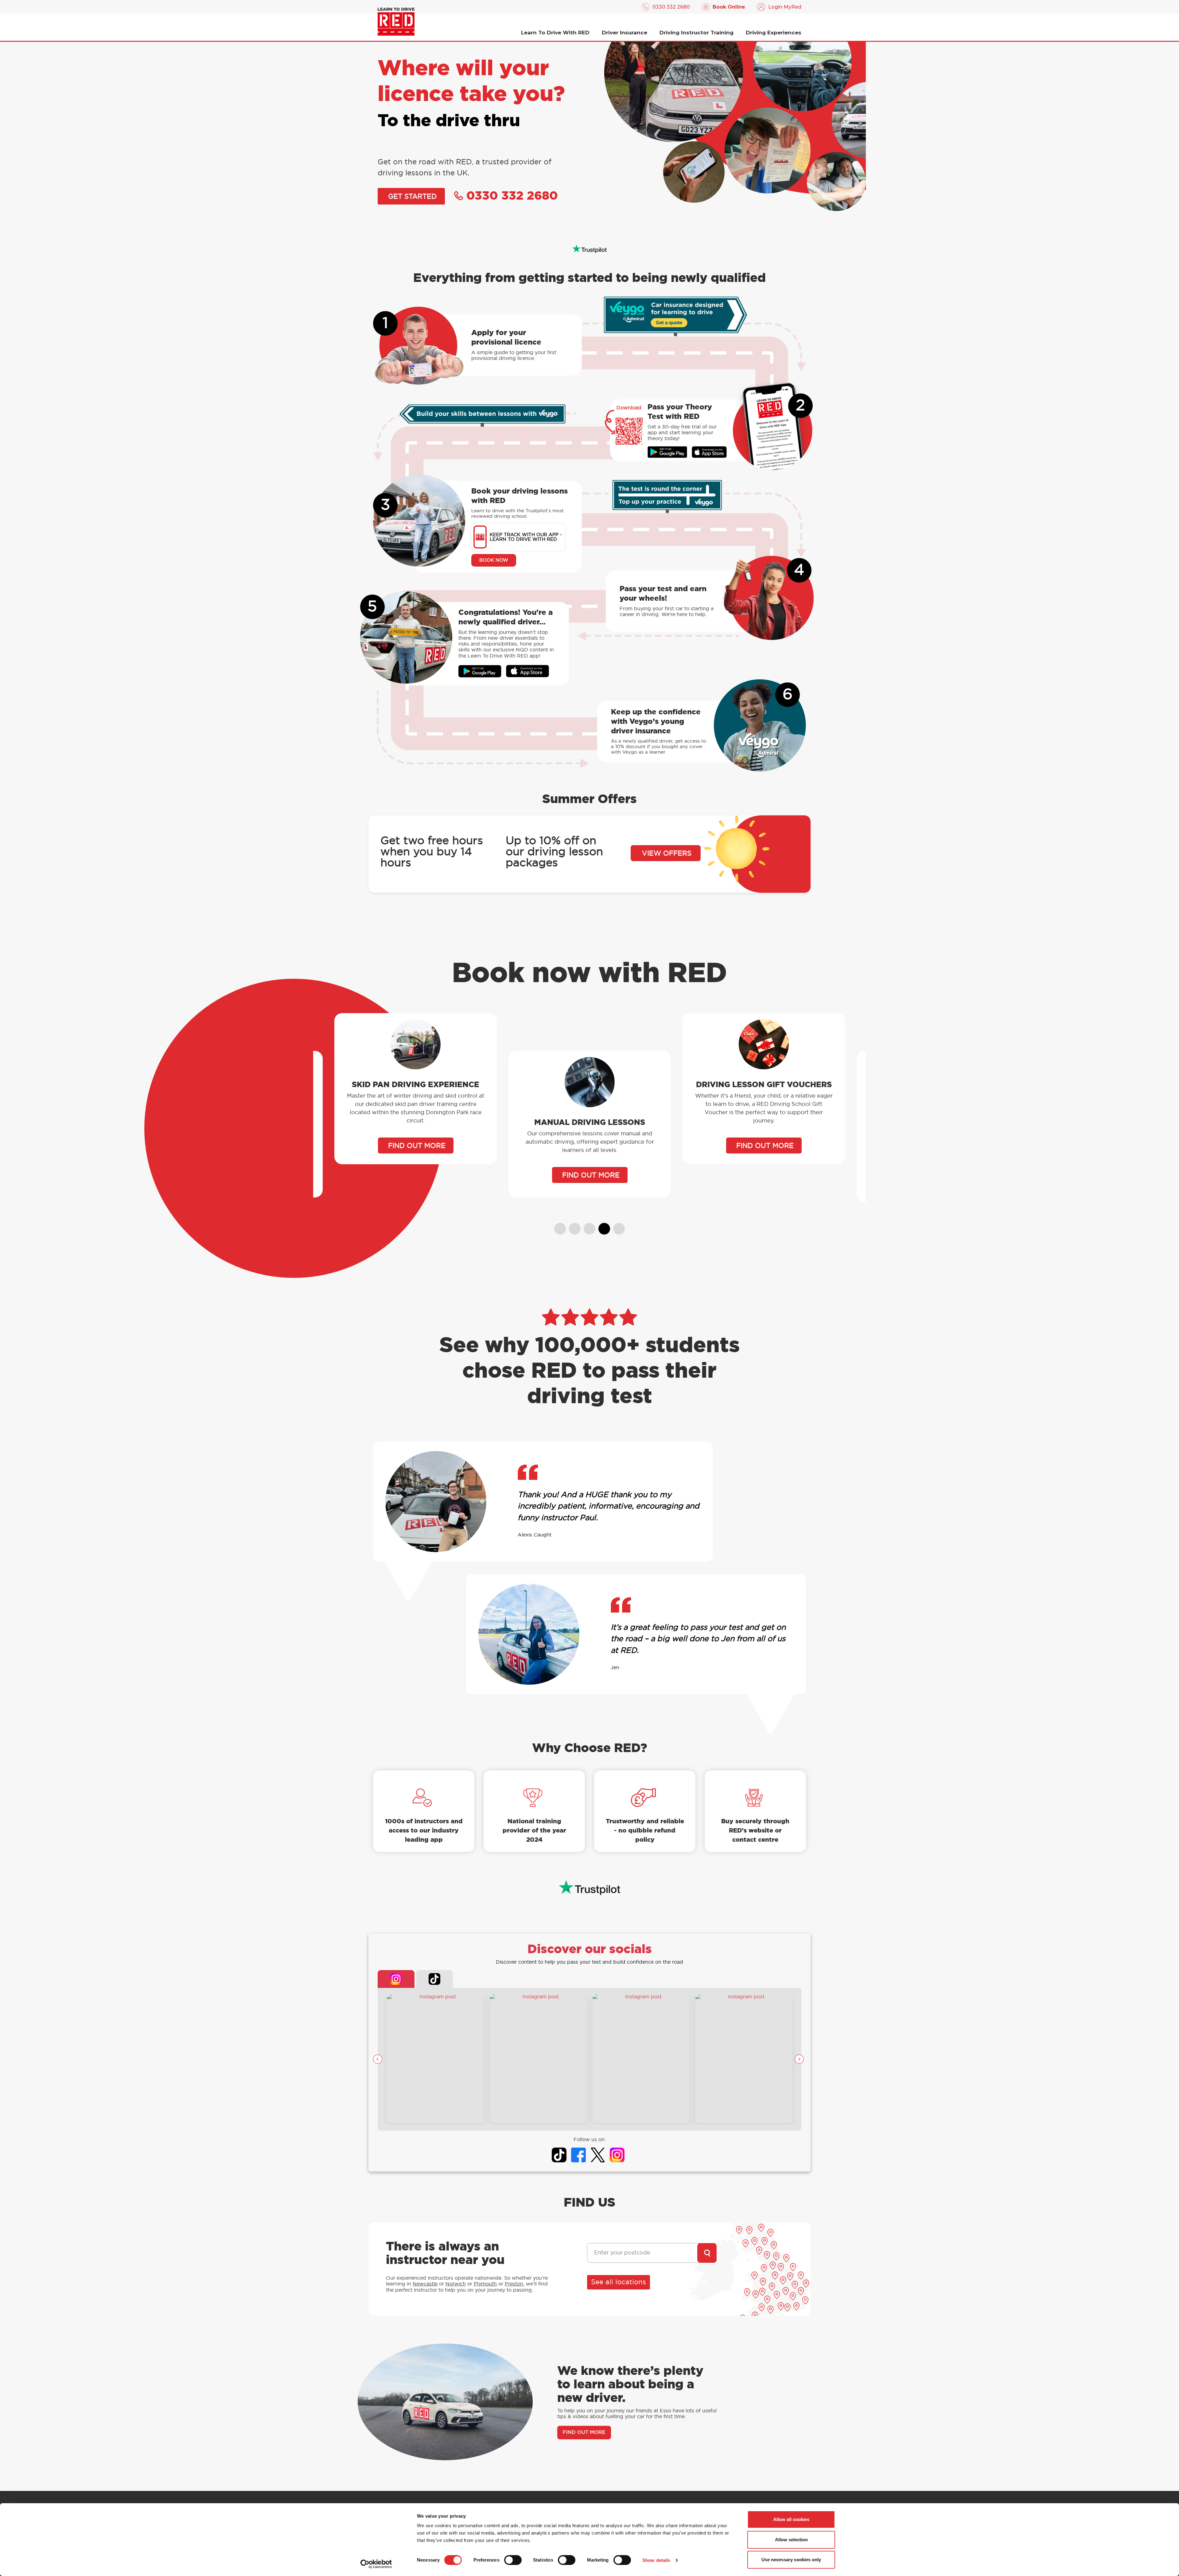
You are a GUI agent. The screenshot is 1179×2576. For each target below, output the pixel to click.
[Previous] (378, 2059)
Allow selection (791, 2540)
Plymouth (485, 2284)
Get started (412, 197)
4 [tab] (601, 1226)
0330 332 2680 (671, 7)
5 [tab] (616, 1226)
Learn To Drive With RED (555, 33)
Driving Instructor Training (697, 33)
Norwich (456, 2284)
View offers (667, 853)
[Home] (396, 22)
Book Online (729, 7)
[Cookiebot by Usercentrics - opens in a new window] (376, 2564)
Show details (656, 2560)
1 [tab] (557, 1226)
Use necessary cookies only (791, 2560)
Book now (494, 560)
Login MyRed (785, 7)
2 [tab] (572, 1226)
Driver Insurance (625, 33)
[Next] (799, 2059)
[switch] (513, 2560)
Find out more (417, 1175)
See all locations (619, 2282)
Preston (514, 2284)
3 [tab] (587, 1226)
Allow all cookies (791, 2519)
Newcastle (425, 2284)
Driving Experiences (774, 33)
